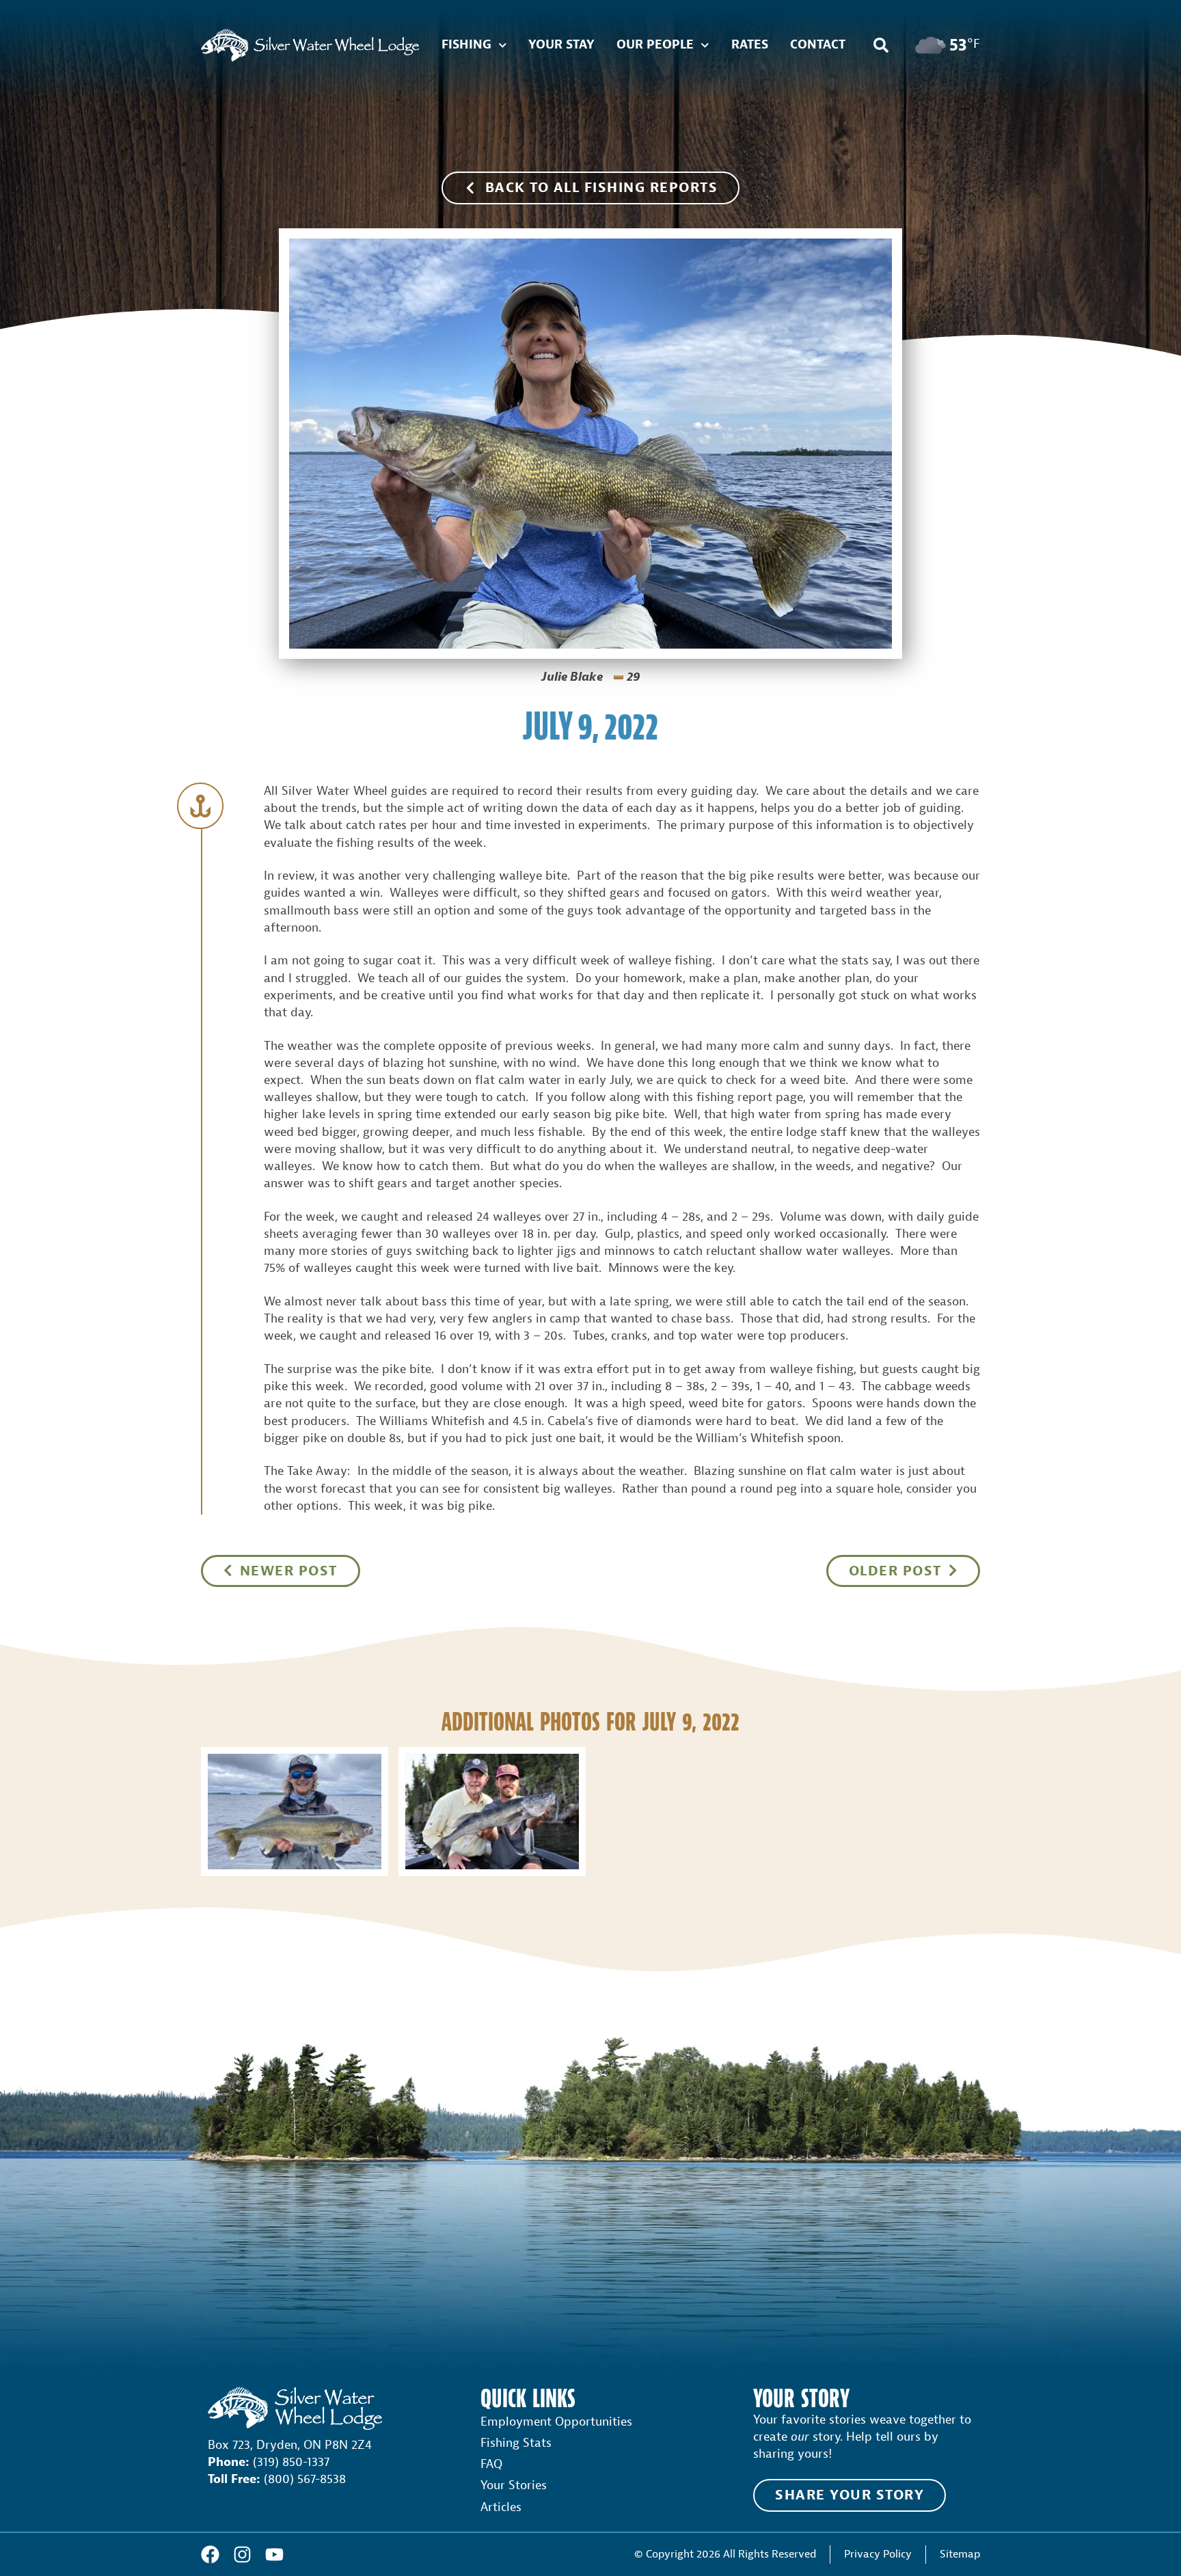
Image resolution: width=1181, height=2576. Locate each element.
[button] (881, 45)
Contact (818, 45)
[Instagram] (242, 2554)
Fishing (466, 45)
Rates (750, 45)
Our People (655, 45)
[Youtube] (274, 2554)
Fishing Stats (516, 2443)
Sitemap (960, 2554)
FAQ (491, 2464)
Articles (501, 2507)
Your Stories (514, 2485)
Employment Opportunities (556, 2422)
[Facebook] (210, 2554)
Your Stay (561, 45)
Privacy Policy (878, 2554)
